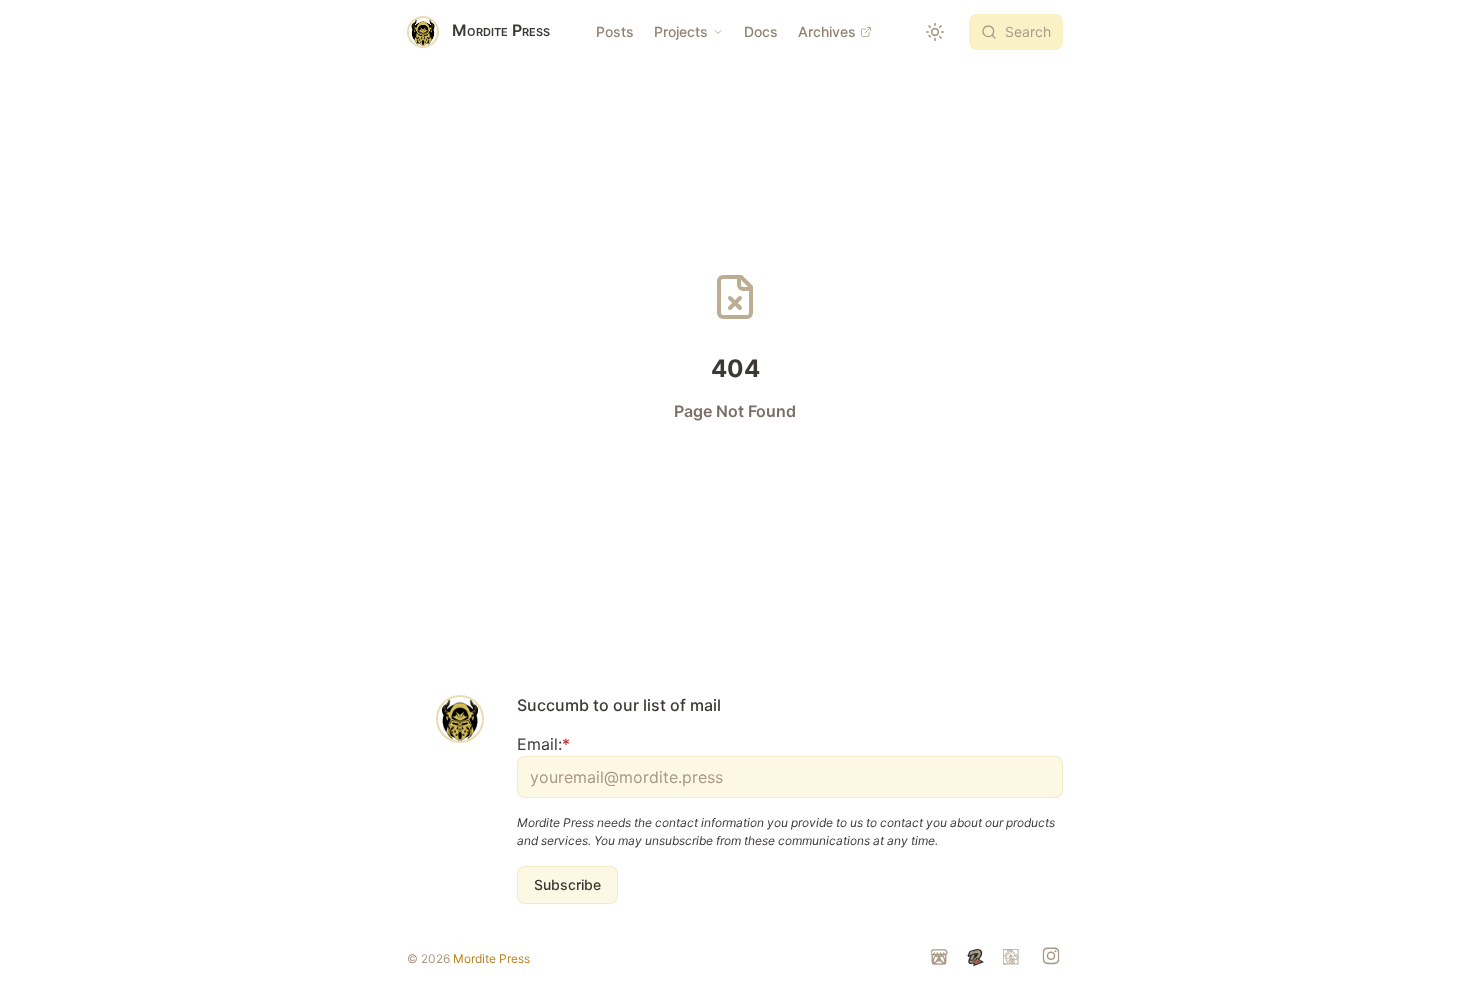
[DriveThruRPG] (977, 959)
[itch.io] (941, 959)
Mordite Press (491, 958)
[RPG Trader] (1013, 959)
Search (1028, 31)
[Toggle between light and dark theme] (935, 32)
